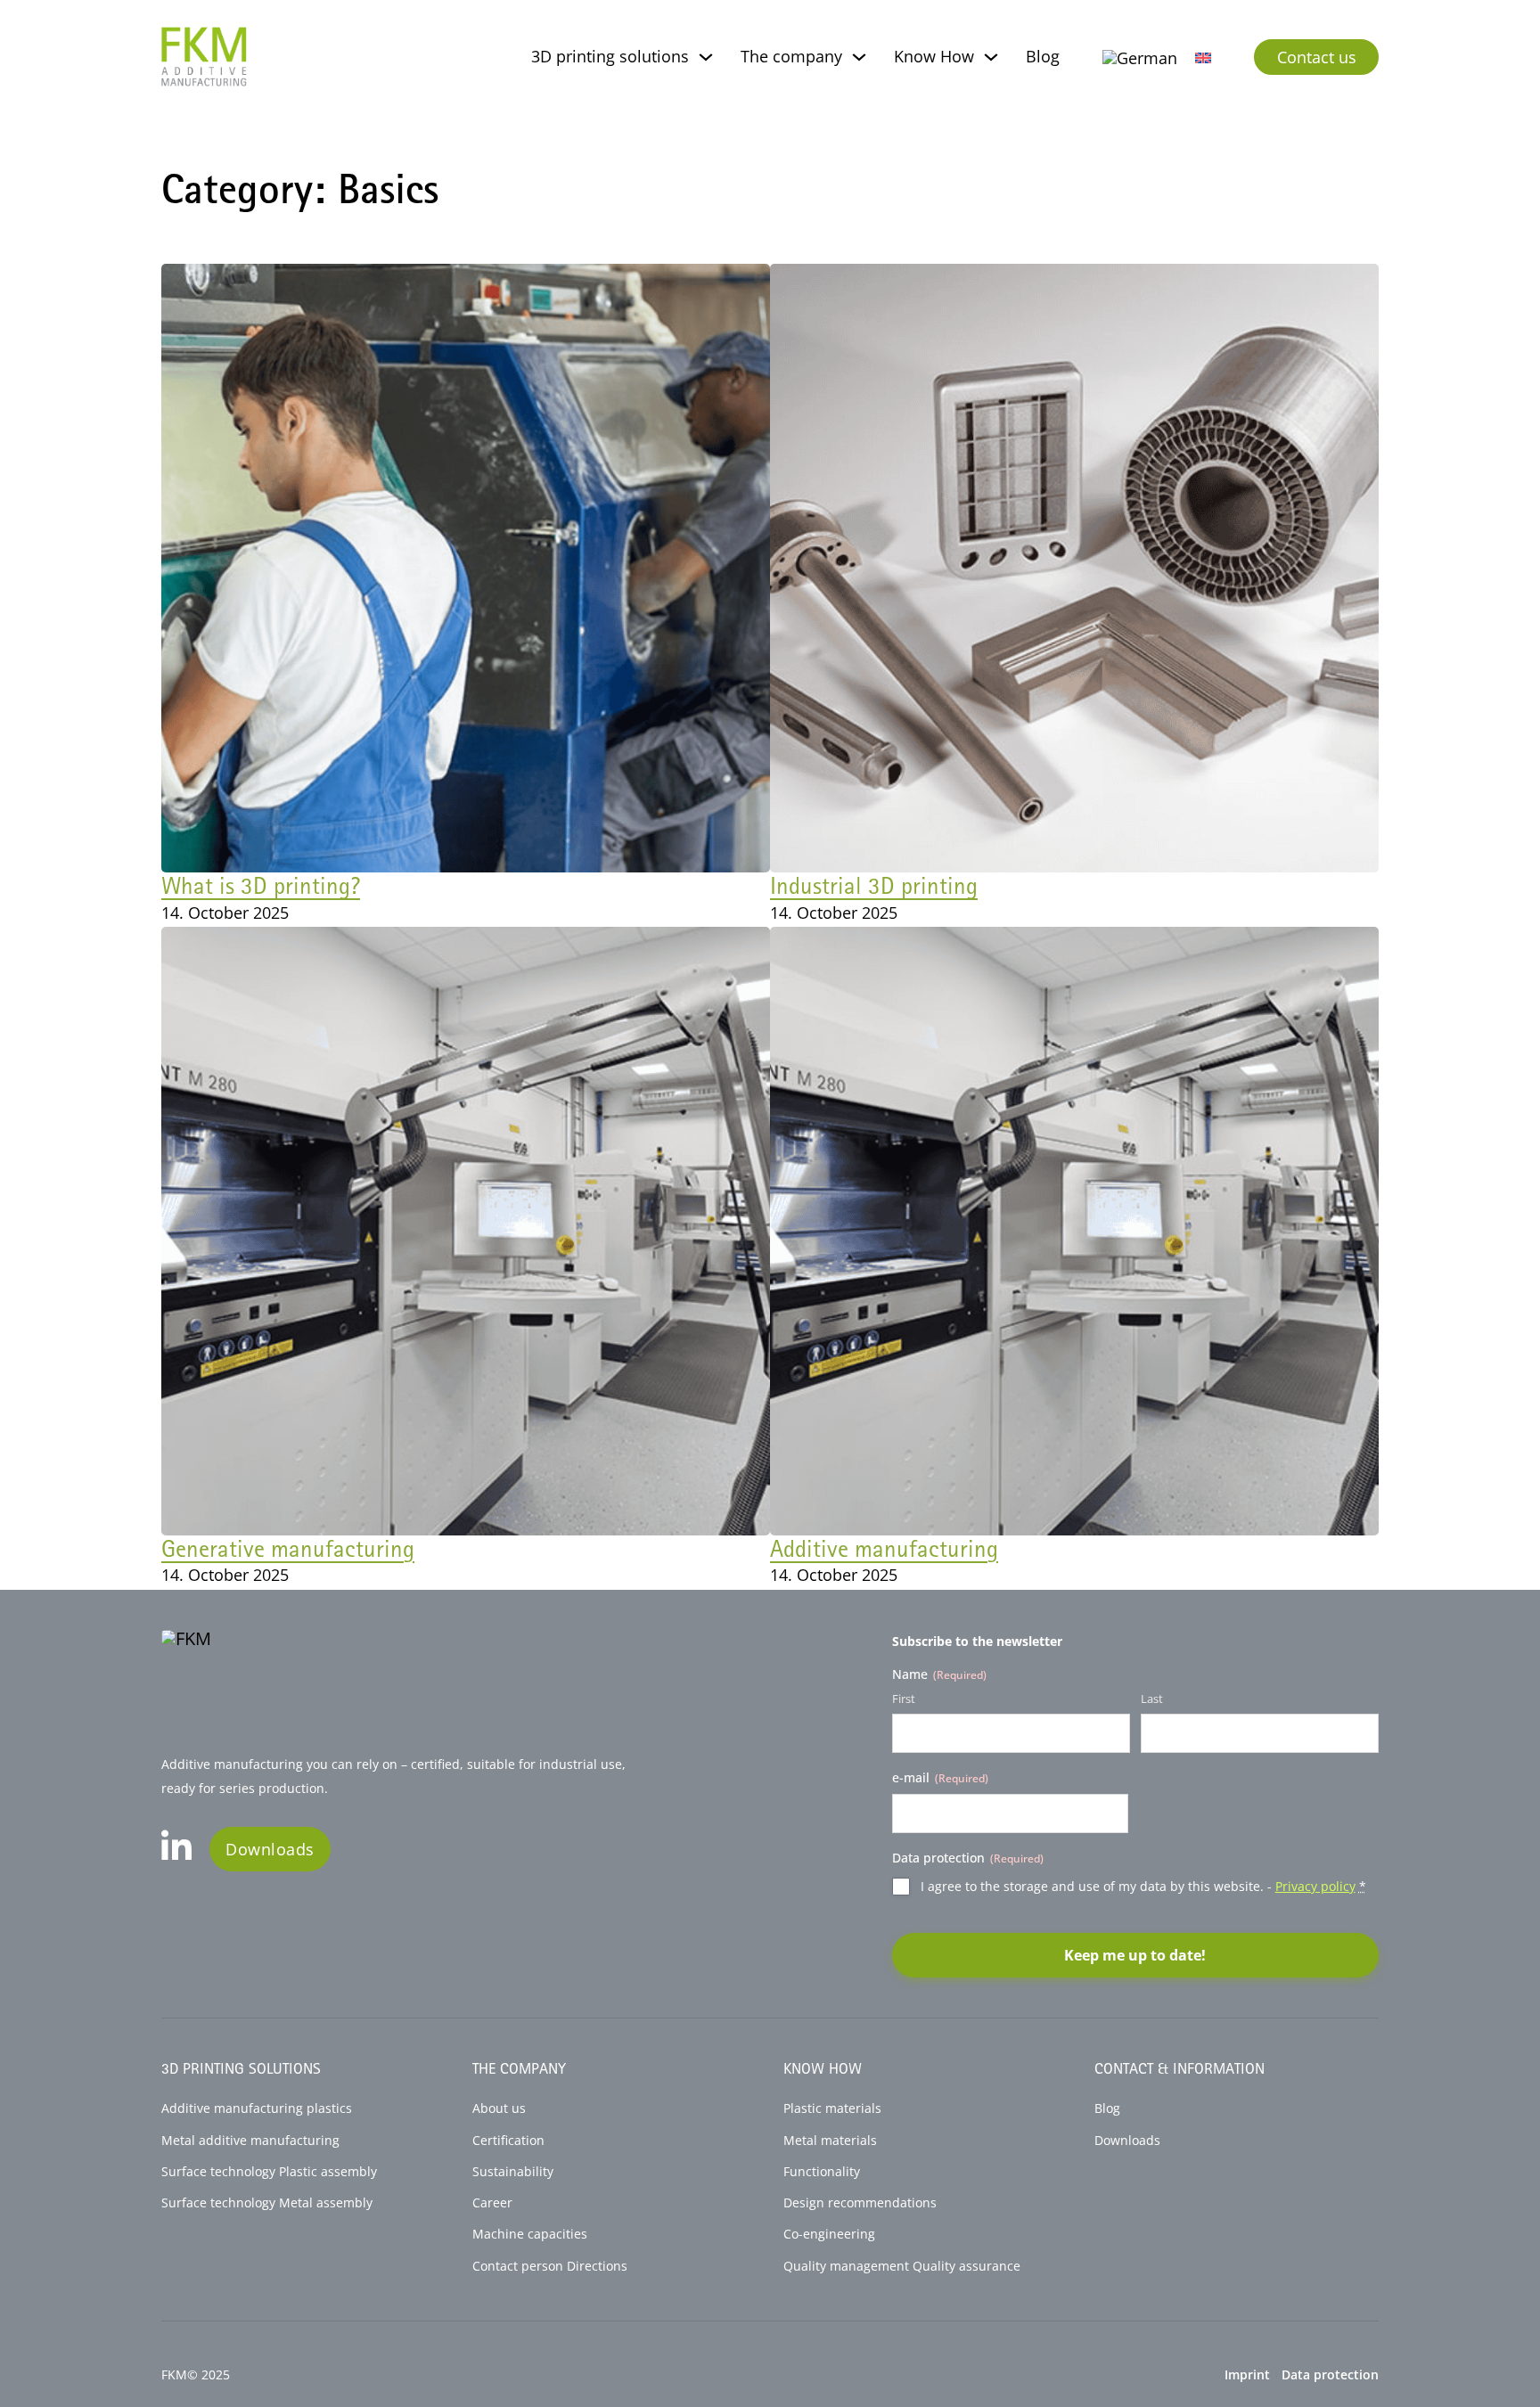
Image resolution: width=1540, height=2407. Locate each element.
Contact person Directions (550, 2266)
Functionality (822, 2172)
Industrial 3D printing (874, 885)
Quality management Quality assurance (902, 2266)
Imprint (1247, 2375)
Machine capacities (530, 2234)
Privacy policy (1315, 1886)
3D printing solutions (610, 56)
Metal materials (830, 2141)
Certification (508, 2141)
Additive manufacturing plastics (257, 2108)
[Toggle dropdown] (706, 57)
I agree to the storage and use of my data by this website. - (1143, 1886)
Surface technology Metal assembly (267, 2203)
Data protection (1330, 2375)
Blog (1043, 56)
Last (1152, 1699)
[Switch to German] (1140, 57)
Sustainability (513, 2172)
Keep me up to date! (1135, 1955)
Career (492, 2203)
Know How (934, 56)
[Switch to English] (1203, 57)
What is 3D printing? (261, 885)
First (904, 1699)
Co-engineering (829, 2234)
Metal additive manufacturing (250, 2141)
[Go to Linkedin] (176, 1849)
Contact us (1317, 57)
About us (499, 2108)
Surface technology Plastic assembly (269, 2172)
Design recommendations (860, 2203)
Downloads (270, 1849)
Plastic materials (832, 2108)
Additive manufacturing (884, 1548)
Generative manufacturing (288, 1548)
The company (791, 56)
